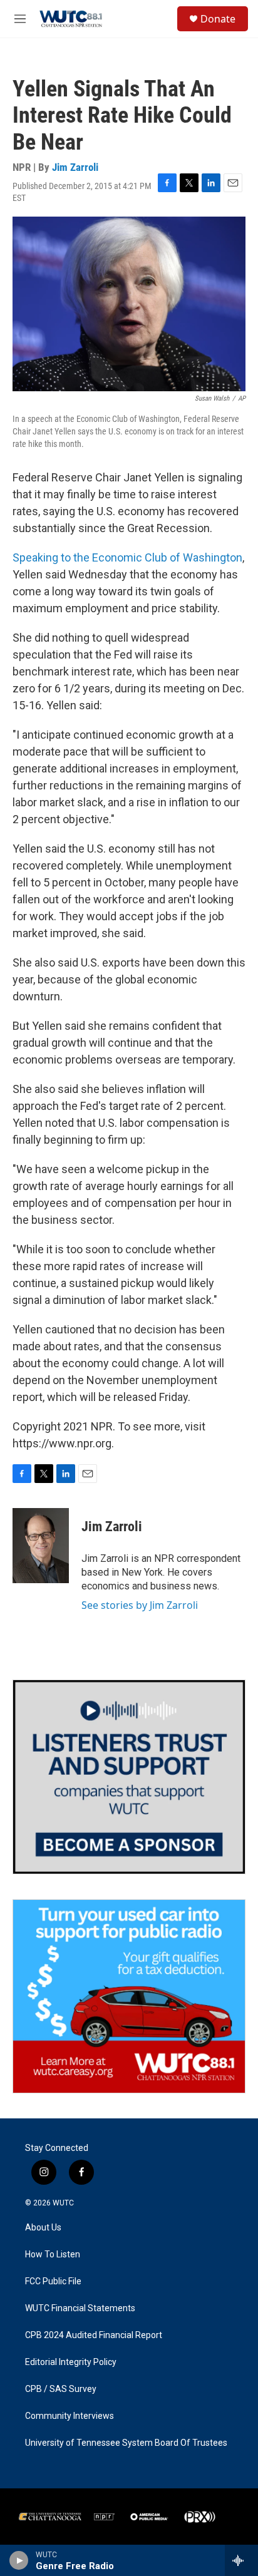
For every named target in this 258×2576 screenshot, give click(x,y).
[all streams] (241, 2560)
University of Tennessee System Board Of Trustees (126, 2443)
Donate (218, 19)
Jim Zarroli (75, 167)
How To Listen (53, 2255)
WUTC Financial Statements (80, 2308)
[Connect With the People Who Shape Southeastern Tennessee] (129, 1777)
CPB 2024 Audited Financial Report (94, 2335)
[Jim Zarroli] (41, 1546)
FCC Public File (53, 2281)
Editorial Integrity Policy (71, 2362)
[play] (19, 2560)
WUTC (63, 2203)
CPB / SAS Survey (61, 2389)
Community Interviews (70, 2416)
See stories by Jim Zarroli (140, 1605)
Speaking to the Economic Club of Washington (127, 557)
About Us (43, 2228)
